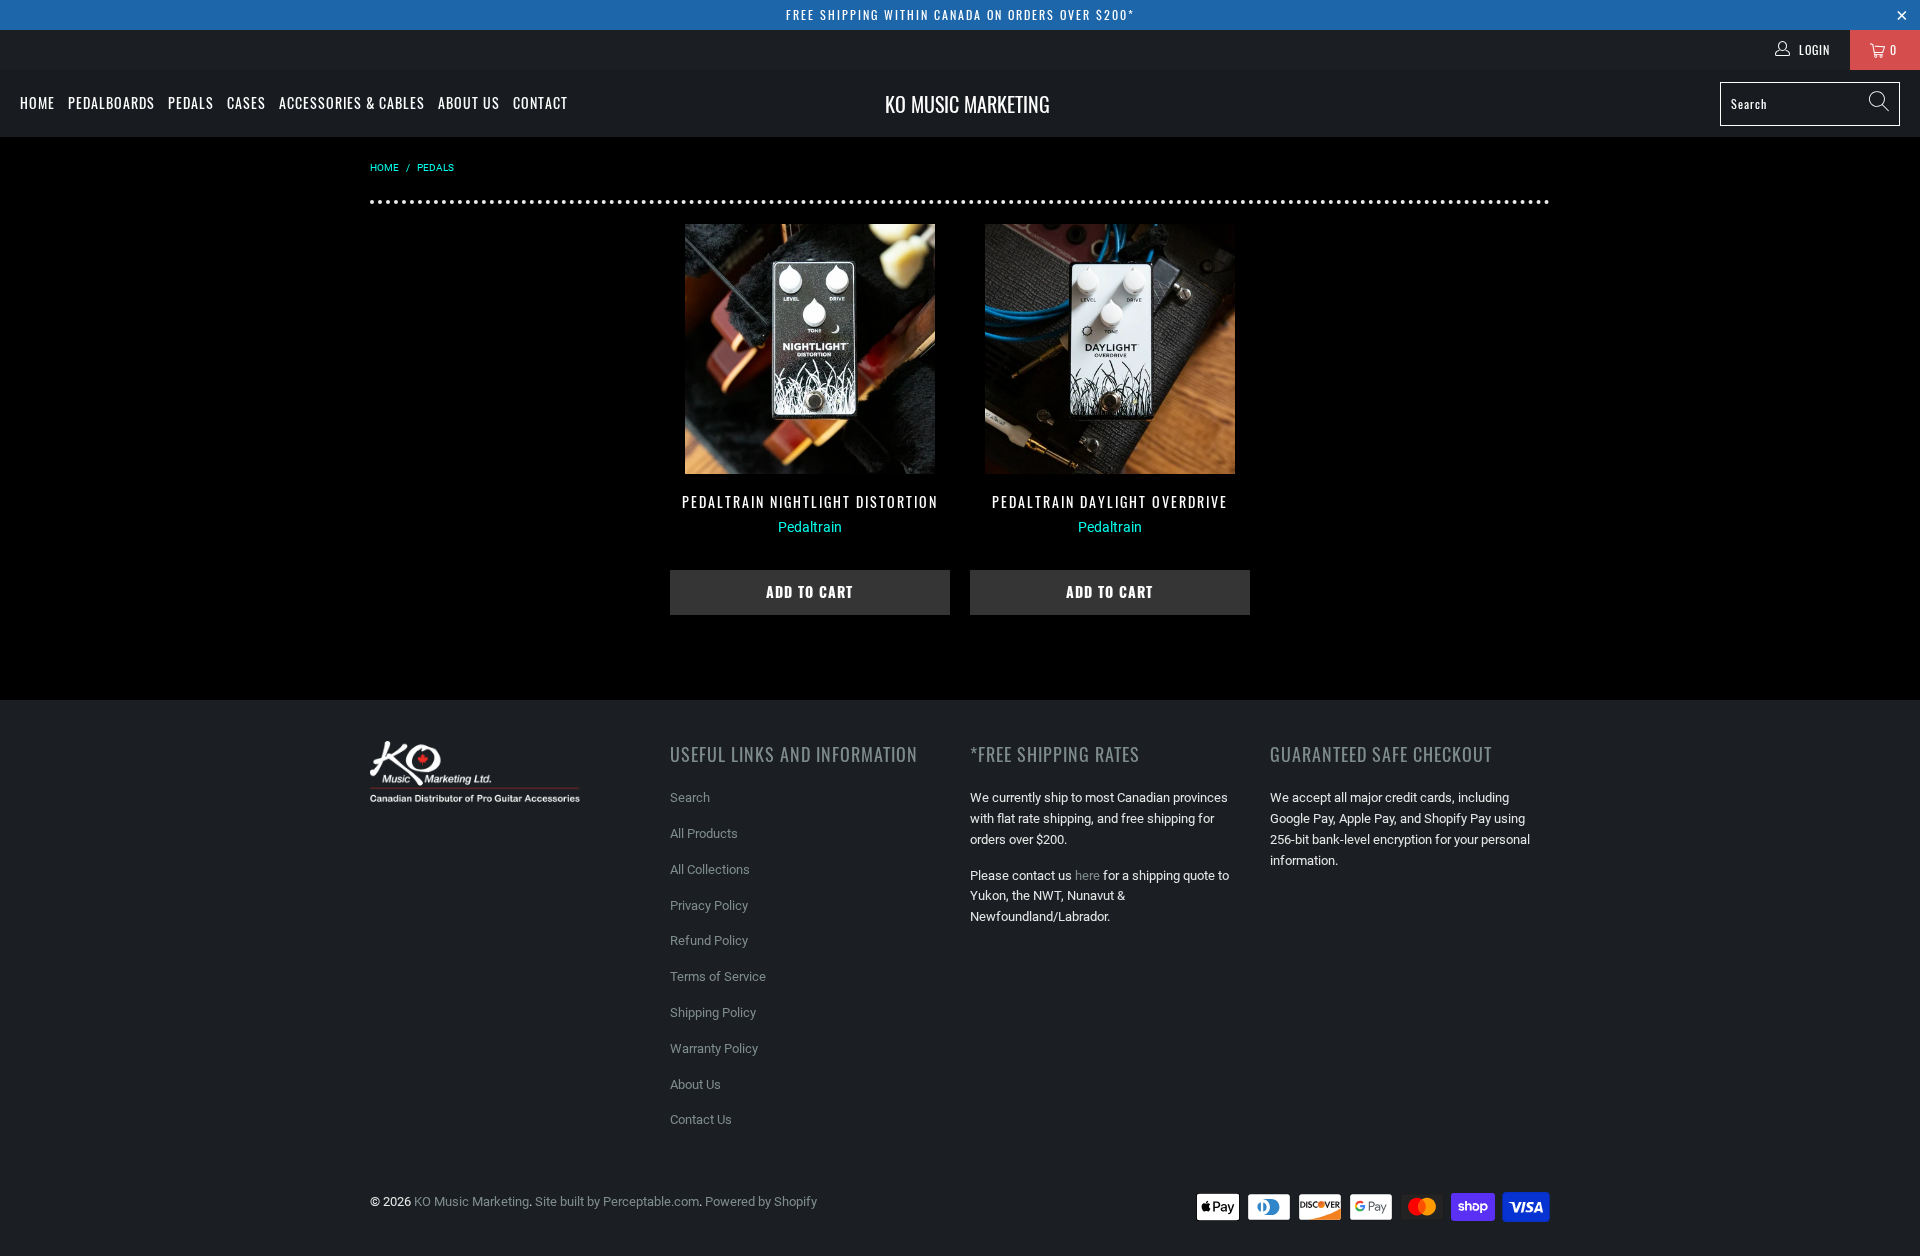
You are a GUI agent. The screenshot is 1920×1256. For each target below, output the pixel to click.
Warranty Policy (714, 1048)
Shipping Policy (713, 1012)
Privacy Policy (709, 905)
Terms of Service (718, 976)
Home (37, 102)
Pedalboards (111, 102)
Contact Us (701, 1119)
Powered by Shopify (761, 1201)
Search (690, 797)
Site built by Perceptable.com (617, 1201)
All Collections (710, 869)
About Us (469, 102)
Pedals (191, 102)
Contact (540, 102)
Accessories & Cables (352, 102)
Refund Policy (709, 940)
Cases (246, 102)
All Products (704, 833)
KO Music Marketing (471, 1201)
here (1087, 875)
